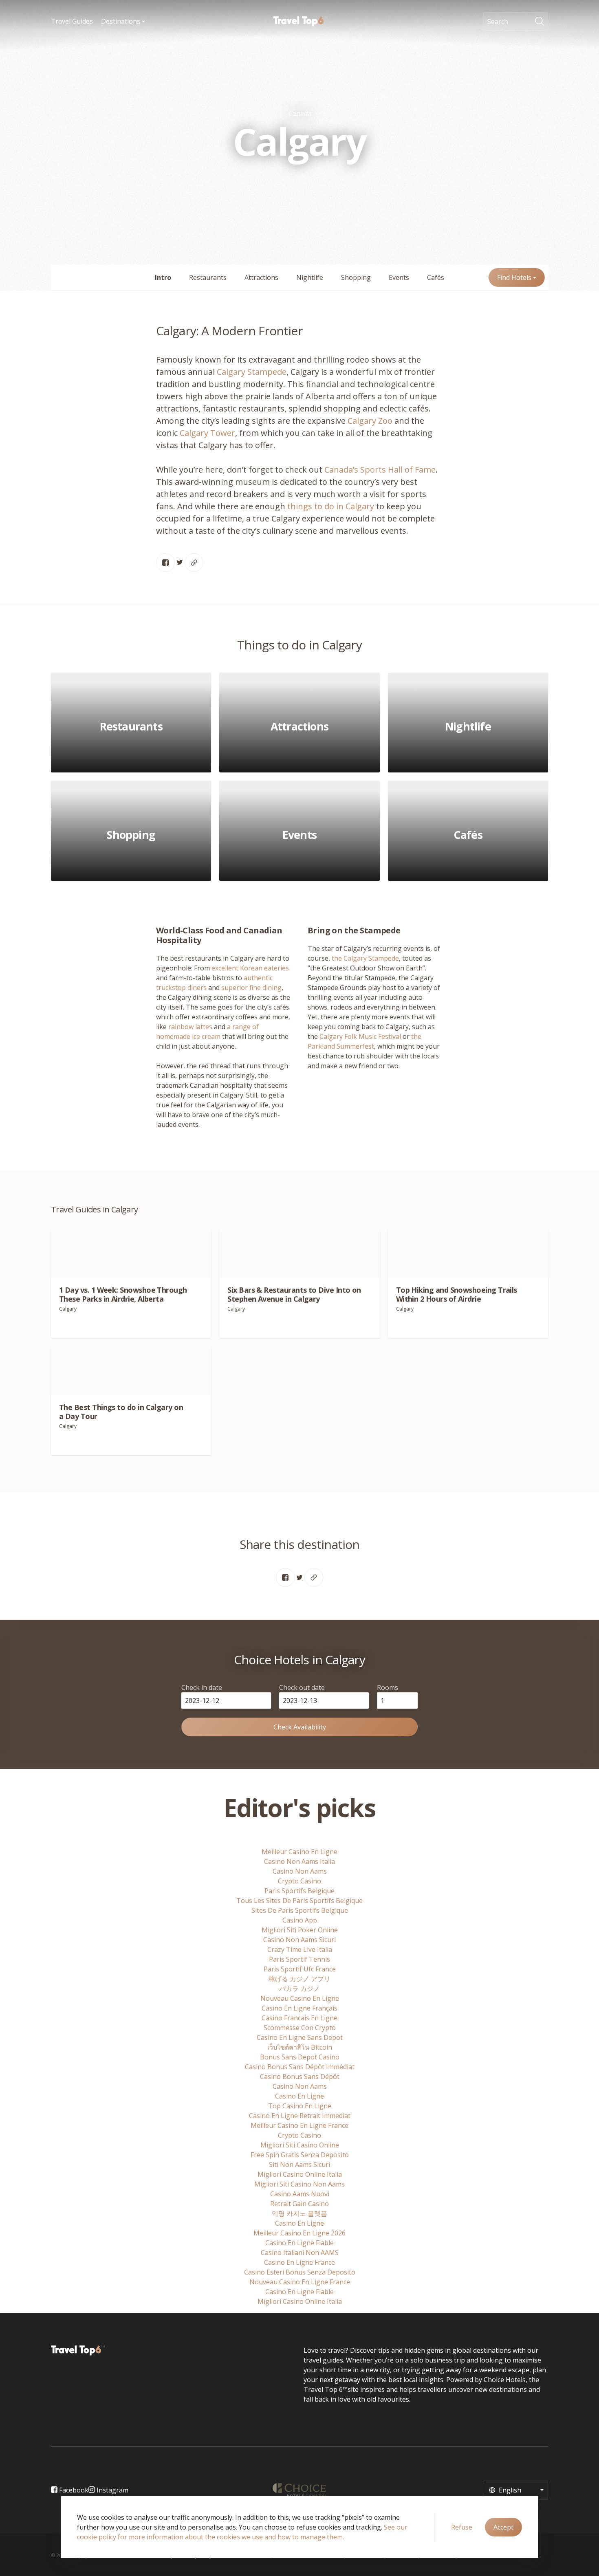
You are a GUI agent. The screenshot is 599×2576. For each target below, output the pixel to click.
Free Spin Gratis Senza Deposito (300, 2155)
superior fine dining (251, 988)
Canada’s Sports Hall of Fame (380, 470)
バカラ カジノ (299, 1989)
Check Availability (300, 1727)
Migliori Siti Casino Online (300, 2145)
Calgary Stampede (251, 372)
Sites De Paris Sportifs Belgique (300, 1910)
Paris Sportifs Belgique (299, 1891)
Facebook (73, 2490)
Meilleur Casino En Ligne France (299, 2125)
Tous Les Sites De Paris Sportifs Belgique (299, 1901)
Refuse (462, 2527)
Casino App (300, 1920)
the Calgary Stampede (365, 958)
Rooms (388, 1687)
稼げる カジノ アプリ (299, 1979)
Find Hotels (515, 277)
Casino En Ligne (299, 2096)
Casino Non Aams (300, 1871)
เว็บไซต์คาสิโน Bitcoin (300, 2047)
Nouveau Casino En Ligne (300, 1998)
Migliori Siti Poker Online (300, 1930)
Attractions (261, 277)
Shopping (356, 277)
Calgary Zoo (370, 421)
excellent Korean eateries (250, 968)
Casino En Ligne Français (299, 2008)
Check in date (202, 1687)
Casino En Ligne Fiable (299, 2243)
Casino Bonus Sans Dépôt (300, 2077)
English (509, 2490)
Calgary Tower (207, 433)
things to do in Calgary (331, 506)
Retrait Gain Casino (299, 2204)
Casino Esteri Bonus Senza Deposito (300, 2272)
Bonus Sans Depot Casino (300, 2057)
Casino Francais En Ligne (299, 2018)
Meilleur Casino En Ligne (299, 1852)
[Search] (542, 22)
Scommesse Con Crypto (300, 2028)
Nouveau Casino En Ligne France (300, 2282)
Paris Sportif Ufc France (300, 1969)
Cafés (436, 277)
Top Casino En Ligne (300, 2106)
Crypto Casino (299, 1881)
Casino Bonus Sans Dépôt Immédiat (300, 2067)
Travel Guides (72, 21)
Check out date (302, 1687)
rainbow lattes (190, 1027)
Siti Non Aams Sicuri (299, 2165)
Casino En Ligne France (299, 2262)
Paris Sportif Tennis (299, 1959)
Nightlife (310, 277)
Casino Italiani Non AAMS (300, 2253)
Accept (503, 2527)
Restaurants (208, 277)
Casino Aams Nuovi (300, 2194)
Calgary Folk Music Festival (360, 1036)
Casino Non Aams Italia (299, 1861)
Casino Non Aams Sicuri (299, 1940)
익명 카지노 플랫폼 (299, 2213)
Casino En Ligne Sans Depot (300, 2037)
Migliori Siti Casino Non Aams (299, 2184)
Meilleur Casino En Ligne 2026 (299, 2233)
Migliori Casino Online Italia (300, 2174)
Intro (163, 277)
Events (399, 277)
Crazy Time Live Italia (300, 1949)
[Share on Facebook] (165, 563)
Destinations (121, 21)
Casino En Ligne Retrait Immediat (300, 2116)
